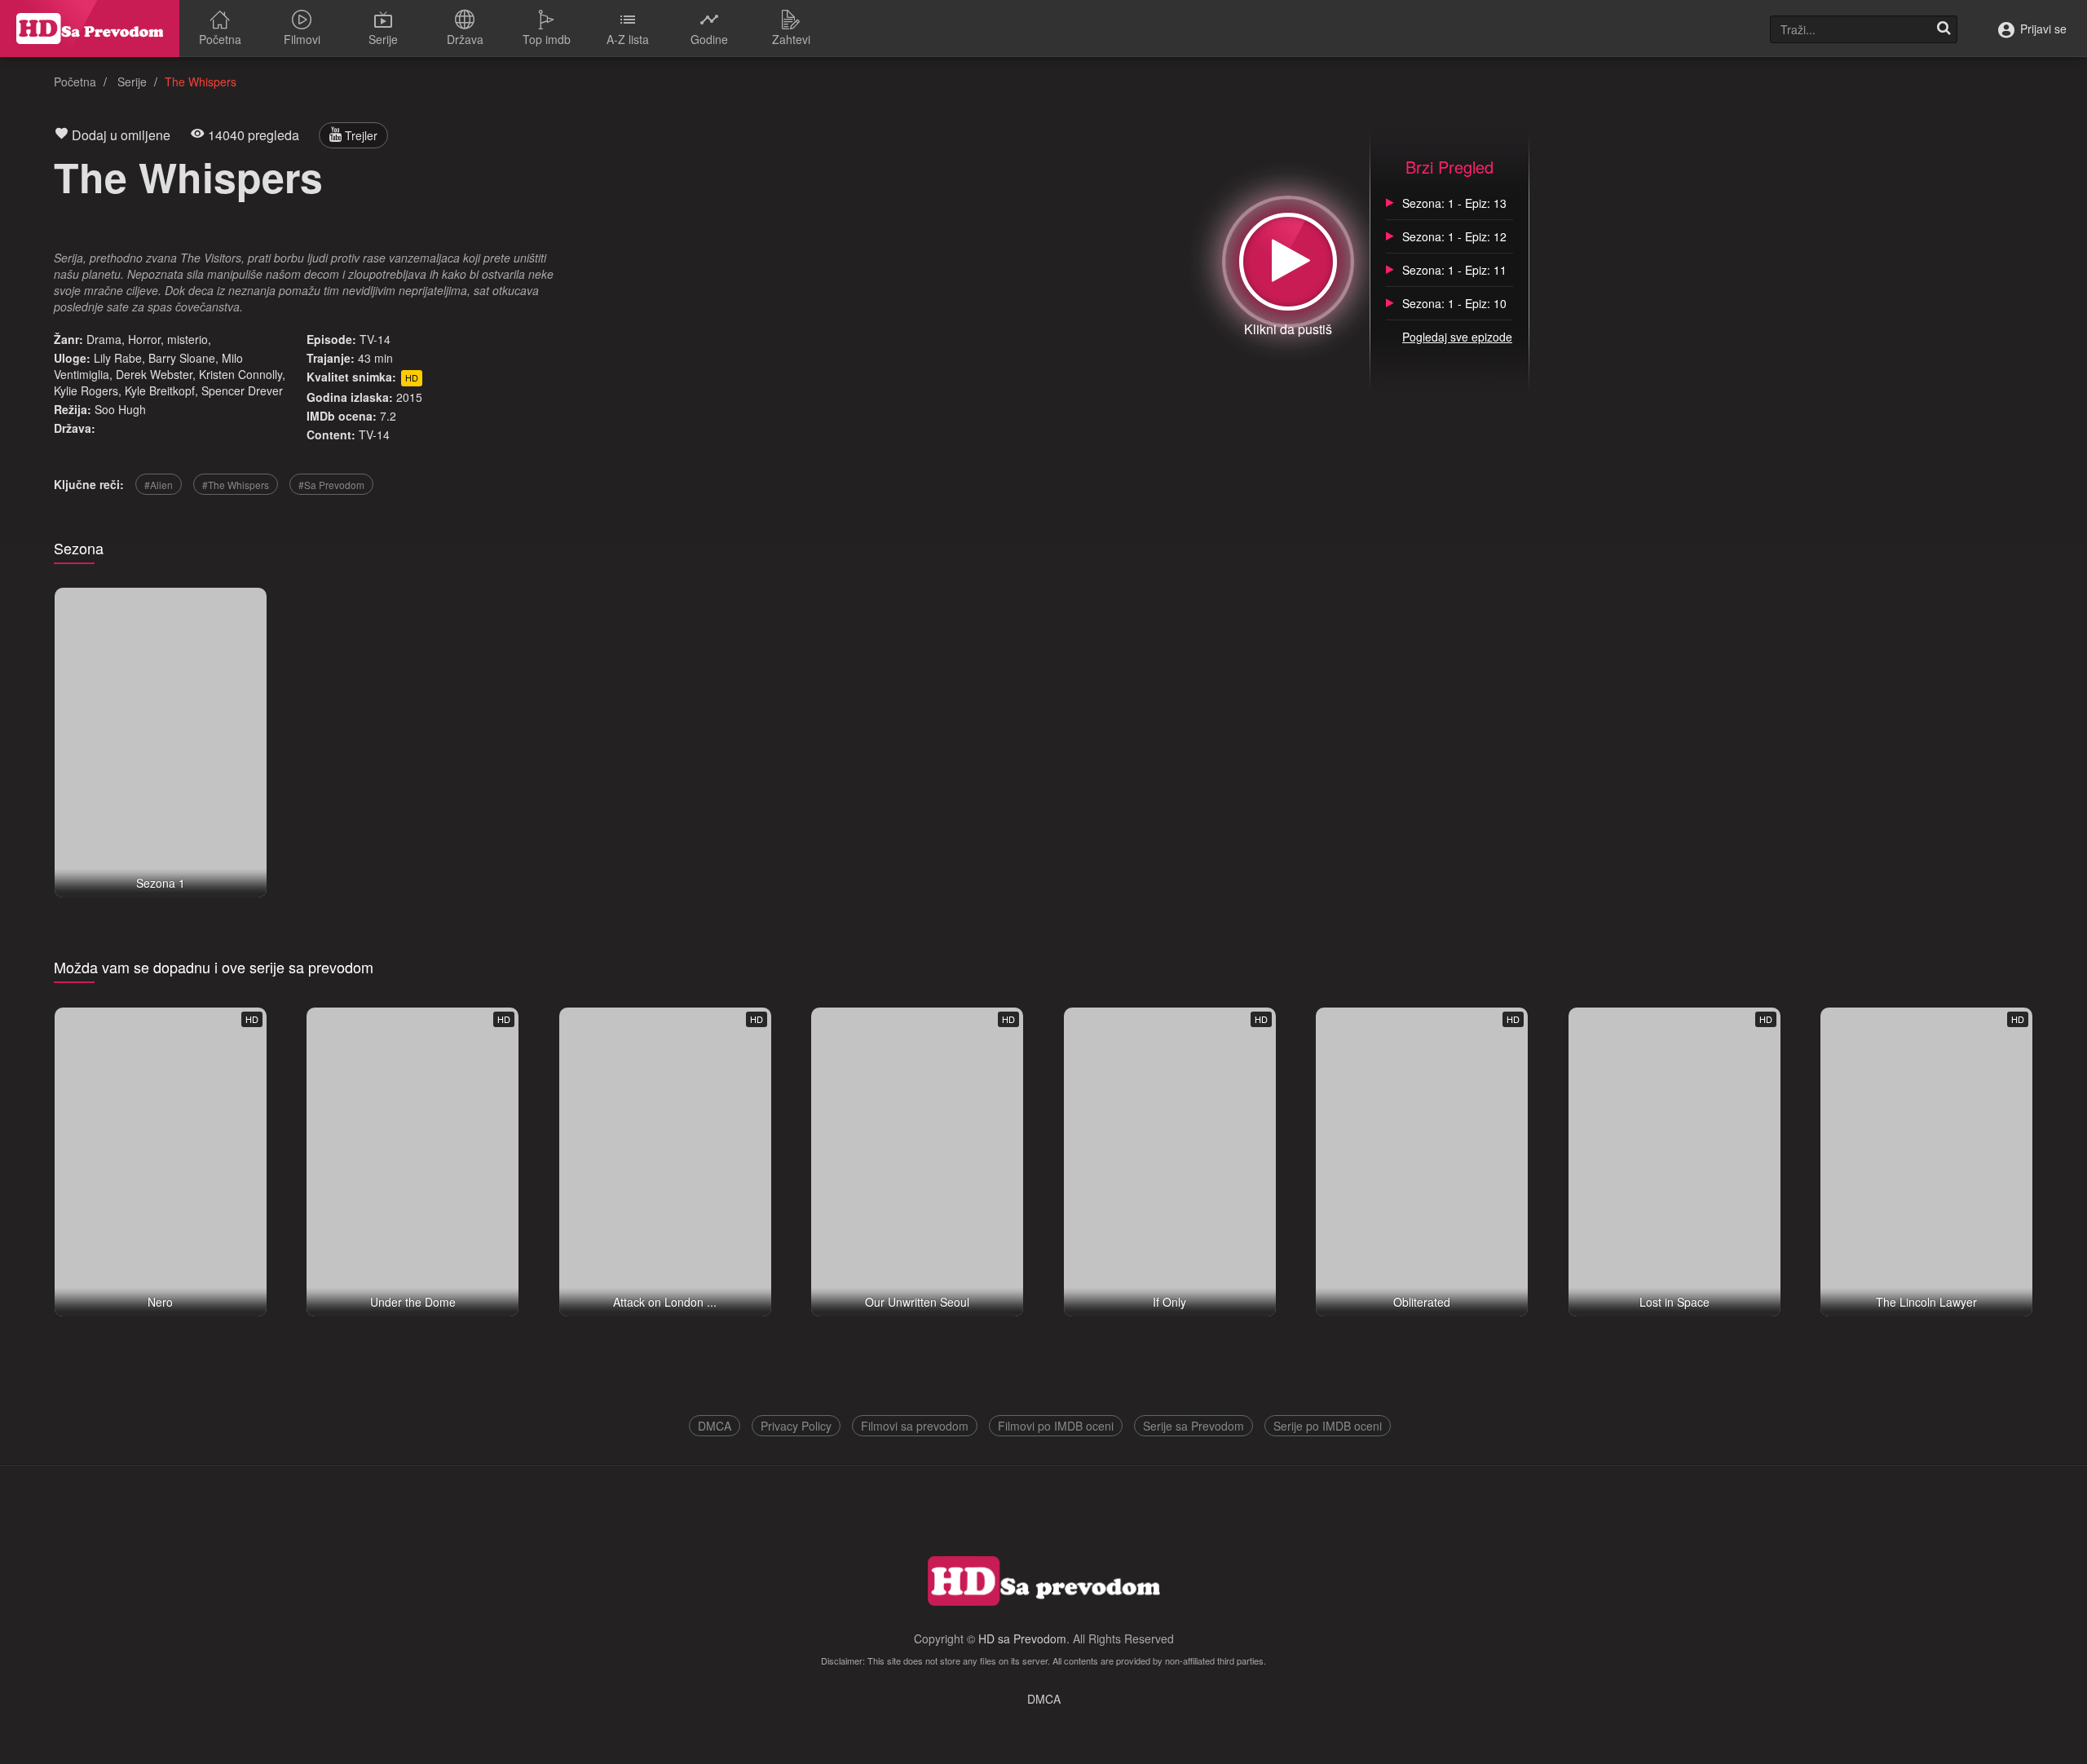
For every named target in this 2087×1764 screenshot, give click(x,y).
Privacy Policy (796, 1426)
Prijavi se (2042, 29)
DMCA (715, 1426)
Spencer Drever (242, 390)
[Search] (1944, 29)
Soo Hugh (120, 409)
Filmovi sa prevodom (915, 1426)
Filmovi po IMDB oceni (1056, 1426)
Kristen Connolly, (242, 374)
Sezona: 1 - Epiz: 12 (1454, 236)
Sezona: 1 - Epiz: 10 (1454, 303)
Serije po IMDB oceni (1328, 1426)
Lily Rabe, (119, 358)
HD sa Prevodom (1022, 1638)
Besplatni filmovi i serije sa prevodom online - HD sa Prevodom (90, 29)
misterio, (189, 339)
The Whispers (188, 176)
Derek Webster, (156, 374)
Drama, (106, 339)
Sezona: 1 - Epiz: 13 (1454, 203)
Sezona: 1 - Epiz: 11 (1454, 270)
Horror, (146, 339)
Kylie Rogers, (88, 390)
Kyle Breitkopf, (161, 390)
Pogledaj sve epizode (1457, 337)
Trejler (360, 135)
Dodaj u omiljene (119, 135)
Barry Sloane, (183, 358)
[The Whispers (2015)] (1288, 262)
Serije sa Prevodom (1194, 1426)
